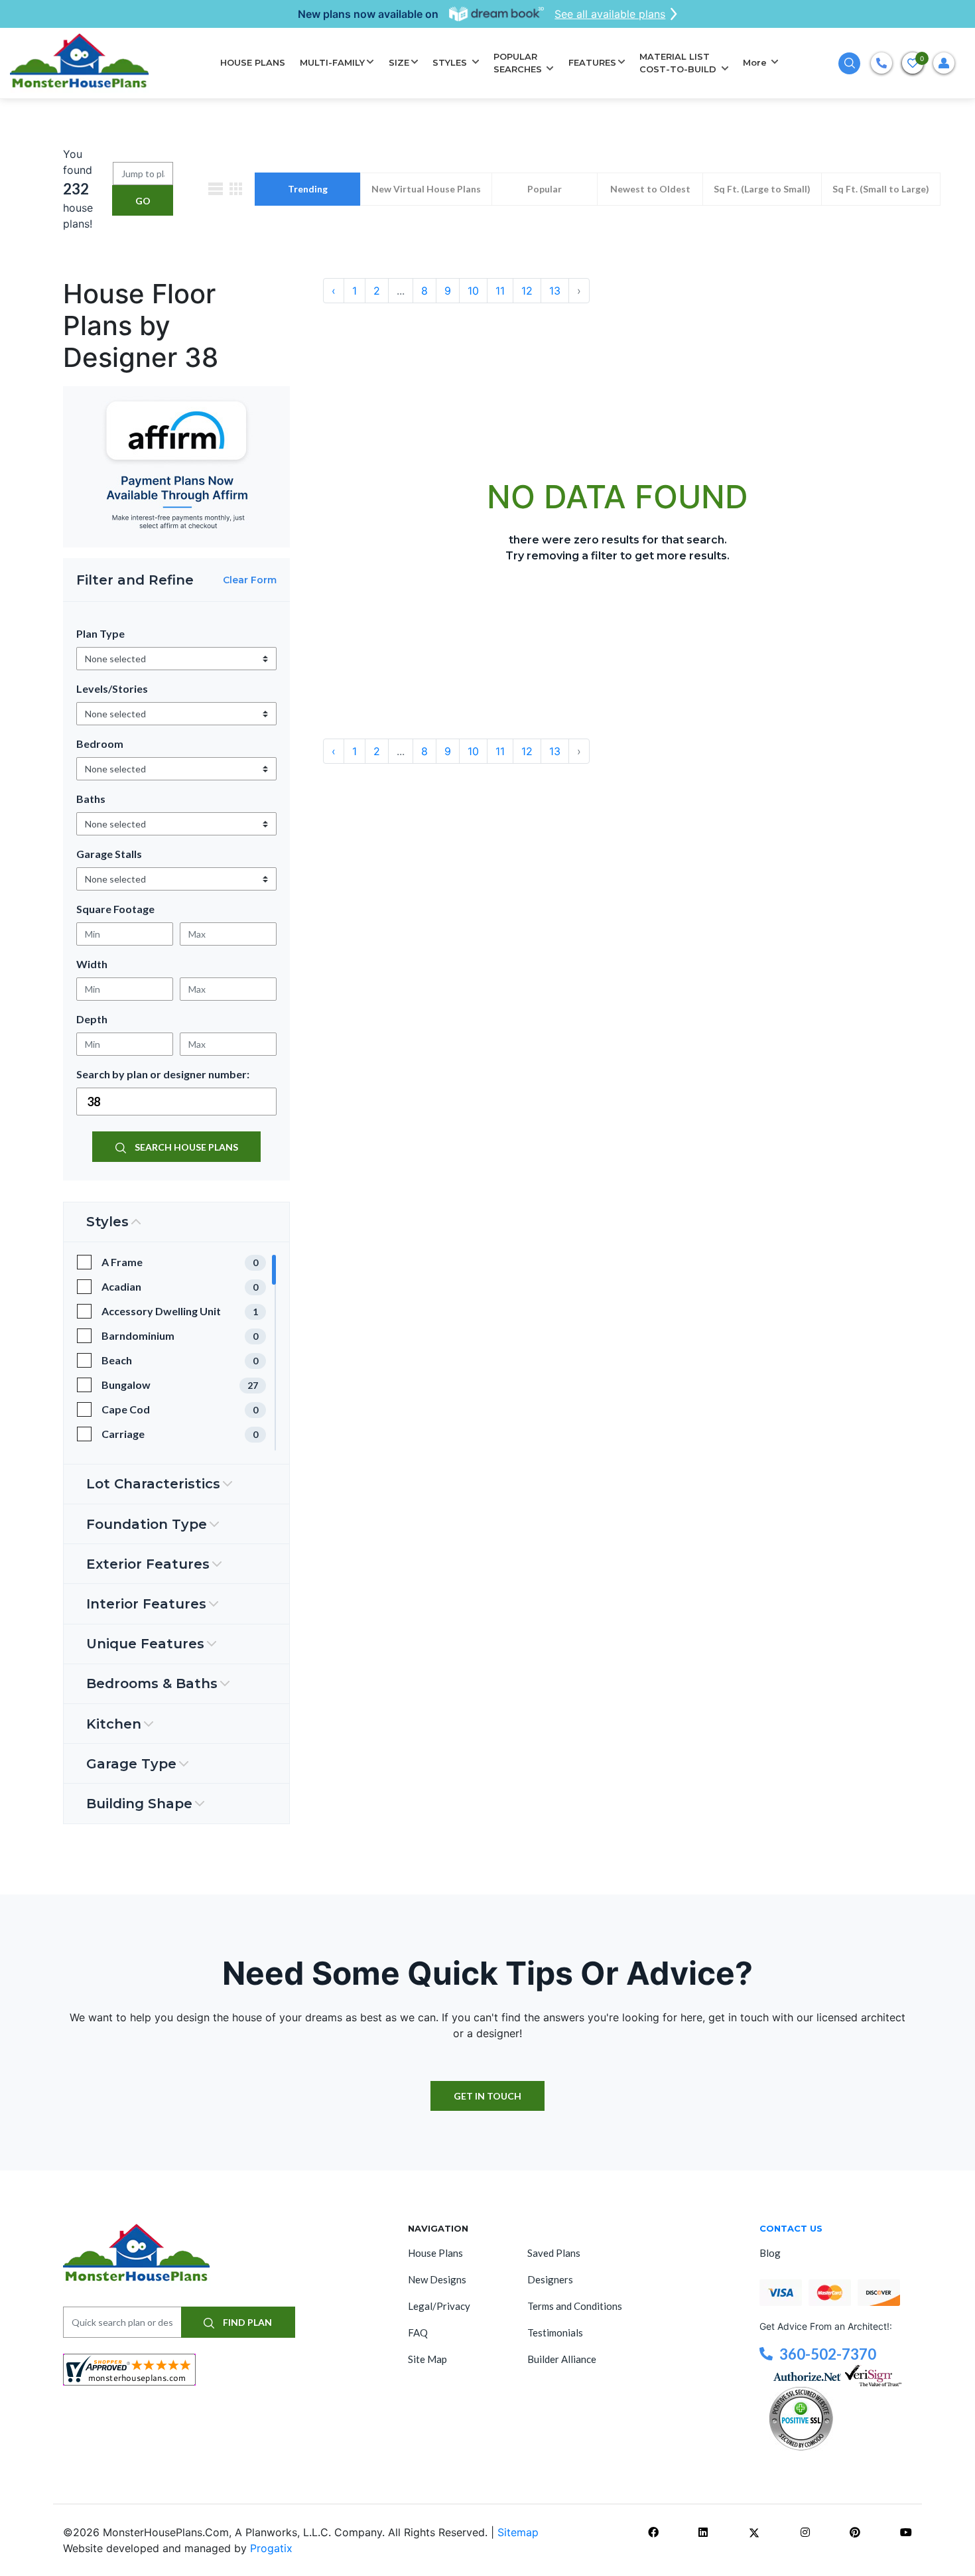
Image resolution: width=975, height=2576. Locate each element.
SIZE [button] (399, 62)
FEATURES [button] (592, 62)
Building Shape (139, 1804)
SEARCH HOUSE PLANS (185, 1147)
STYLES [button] (451, 62)
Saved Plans (554, 2253)
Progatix (271, 2548)
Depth (92, 1019)
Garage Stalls (109, 854)
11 (500, 291)
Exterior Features (148, 1564)
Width (92, 964)
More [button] (756, 62)
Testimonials (555, 2332)
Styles (107, 1222)
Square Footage (115, 909)
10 (473, 291)
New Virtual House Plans (426, 189)
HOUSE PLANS (253, 62)
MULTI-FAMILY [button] (332, 62)
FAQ (418, 2332)
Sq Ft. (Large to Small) (762, 189)
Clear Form (250, 580)
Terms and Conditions (575, 2306)
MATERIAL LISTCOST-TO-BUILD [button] (679, 63)
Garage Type (131, 1764)
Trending (308, 189)
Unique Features (145, 1644)
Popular (545, 189)
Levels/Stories (112, 688)
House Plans (435, 2253)
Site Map (427, 2359)
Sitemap (518, 2532)
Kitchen (114, 1724)
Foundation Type (147, 1524)
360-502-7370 (828, 2354)
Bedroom (100, 744)
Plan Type (100, 633)
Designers (550, 2279)
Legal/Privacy (439, 2306)
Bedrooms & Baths (152, 1683)
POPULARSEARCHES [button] (519, 63)
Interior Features (146, 1604)
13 (555, 291)
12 (527, 291)
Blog (770, 2253)
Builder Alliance (562, 2359)
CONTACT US (791, 2228)
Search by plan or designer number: (163, 1074)
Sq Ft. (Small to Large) (881, 189)
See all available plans (610, 14)
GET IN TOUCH (487, 2096)
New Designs (437, 2279)
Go (143, 201)
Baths (91, 799)
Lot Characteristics (153, 1484)
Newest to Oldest (650, 189)
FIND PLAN (246, 2322)
